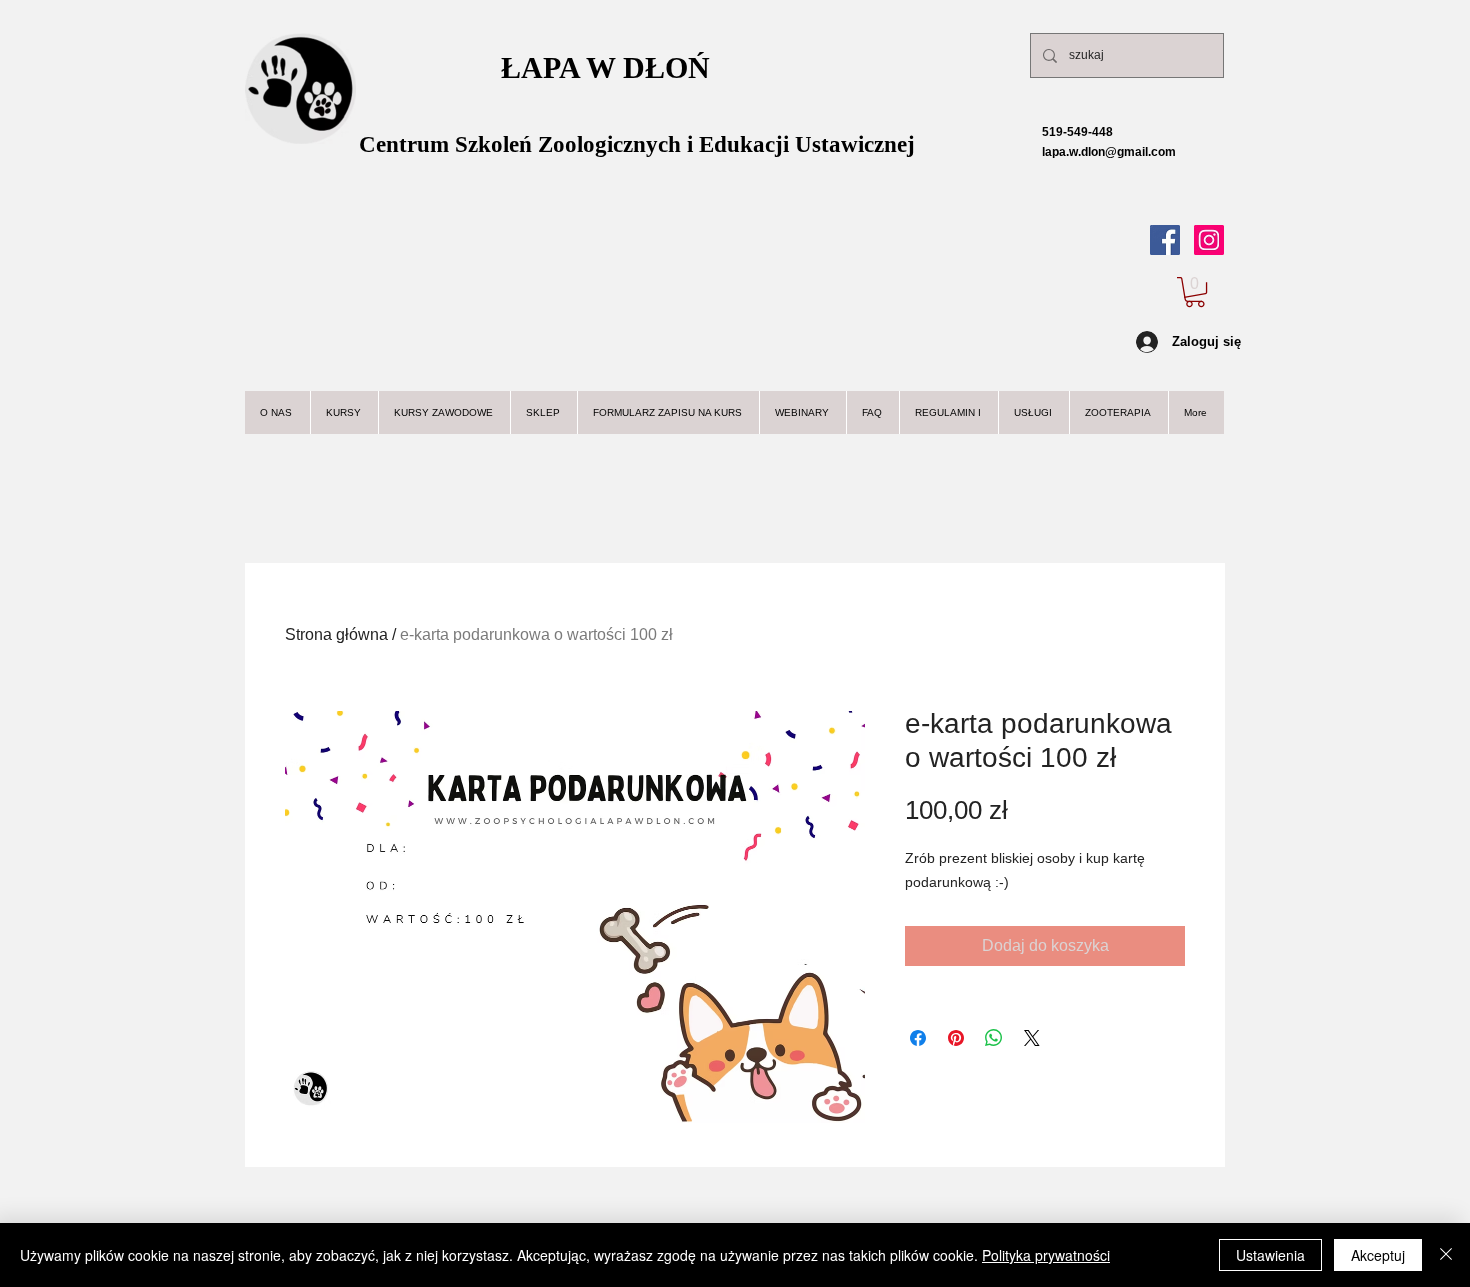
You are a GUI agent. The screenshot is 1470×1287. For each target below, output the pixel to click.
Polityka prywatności (1046, 1255)
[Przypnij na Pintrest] (956, 1038)
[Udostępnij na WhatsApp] (994, 1038)
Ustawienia (1270, 1255)
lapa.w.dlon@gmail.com (1092, 152)
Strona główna (336, 634)
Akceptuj (1378, 1255)
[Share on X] (1032, 1038)
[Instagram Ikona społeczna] (1209, 240)
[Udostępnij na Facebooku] (918, 1038)
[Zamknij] (1446, 1255)
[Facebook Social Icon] (1165, 240)
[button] (1195, 292)
